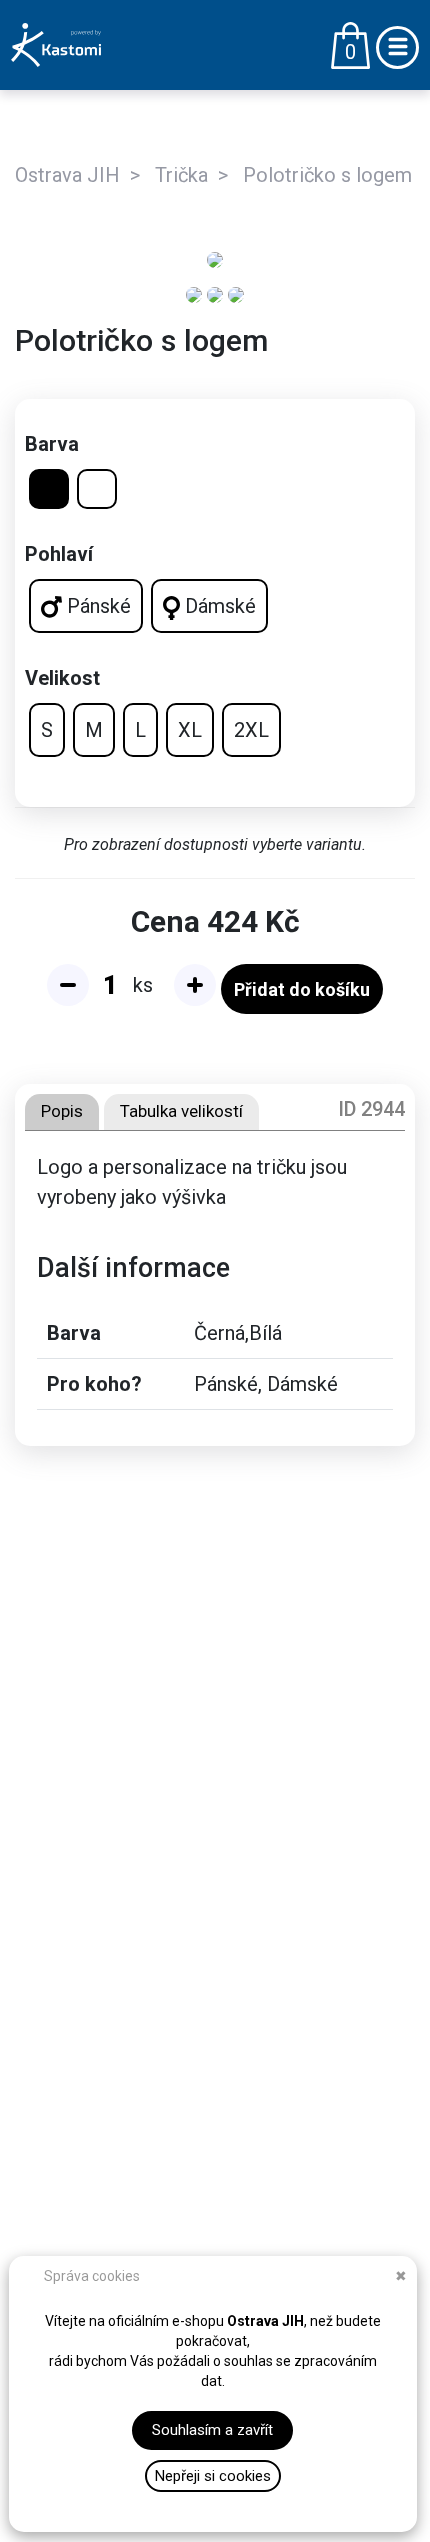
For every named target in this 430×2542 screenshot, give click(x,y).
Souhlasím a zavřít (212, 2430)
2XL (251, 730)
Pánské (96, 606)
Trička (181, 175)
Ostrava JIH (67, 175)
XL (190, 730)
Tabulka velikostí (181, 1111)
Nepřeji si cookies (213, 2476)
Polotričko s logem (327, 175)
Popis (62, 1111)
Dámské (218, 606)
